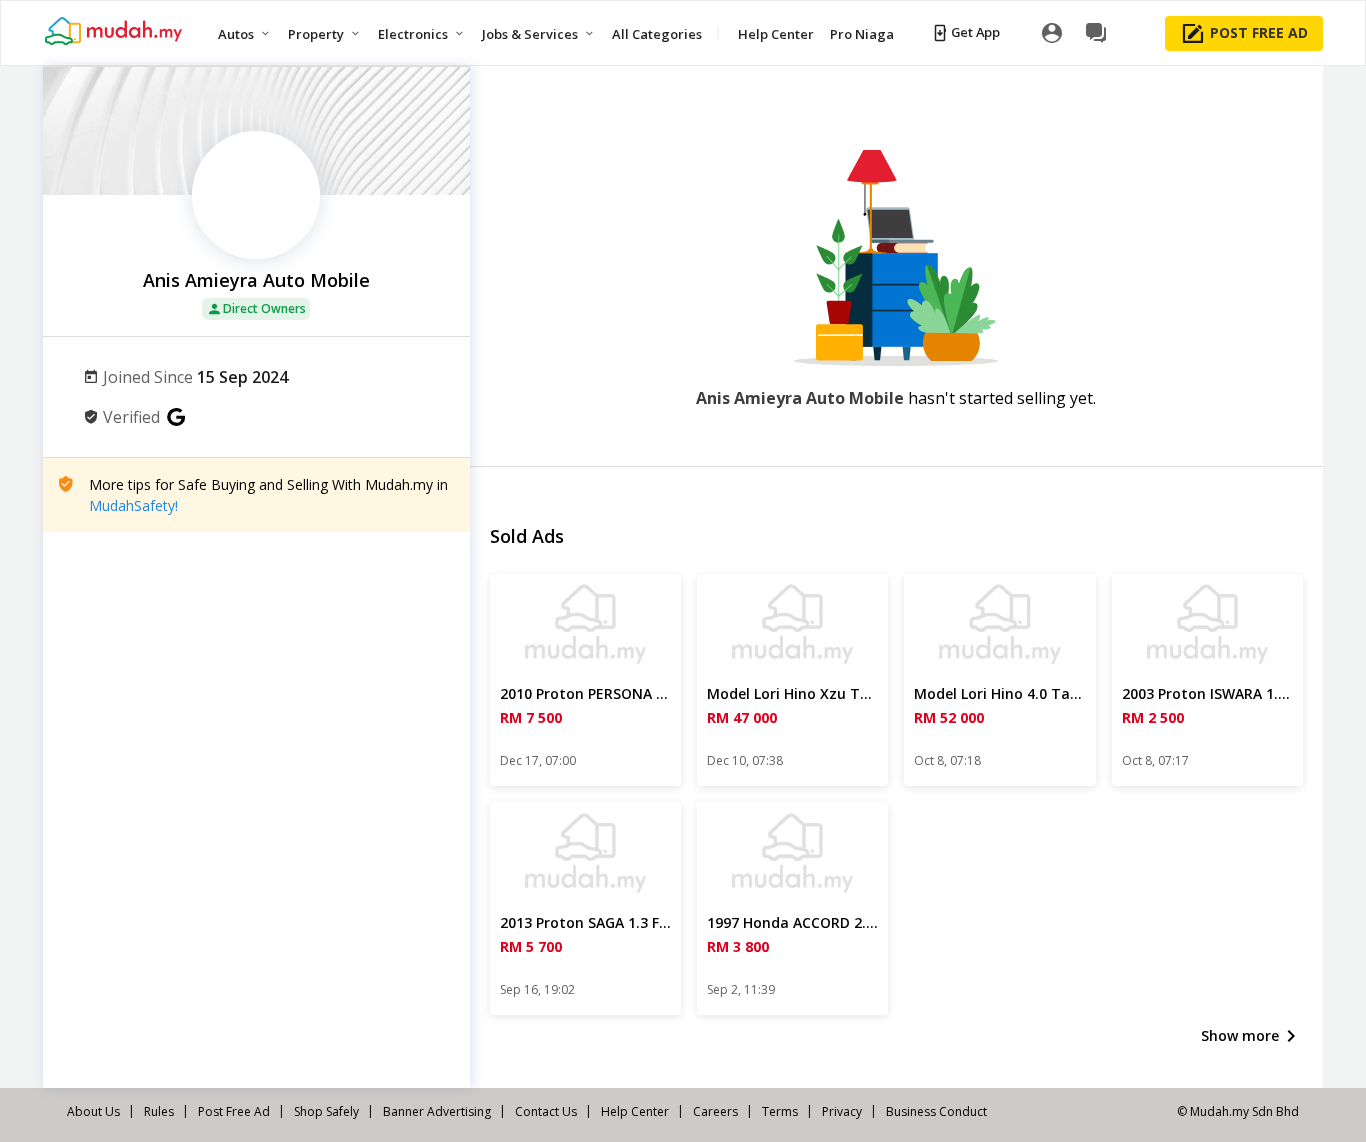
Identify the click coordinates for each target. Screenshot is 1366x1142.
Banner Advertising (437, 1111)
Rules (159, 1111)
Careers (715, 1111)
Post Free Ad (234, 1111)
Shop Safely (326, 1111)
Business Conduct (936, 1111)
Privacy (842, 1111)
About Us (93, 1111)
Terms (780, 1111)
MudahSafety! (133, 505)
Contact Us (546, 1111)
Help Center (635, 1111)
